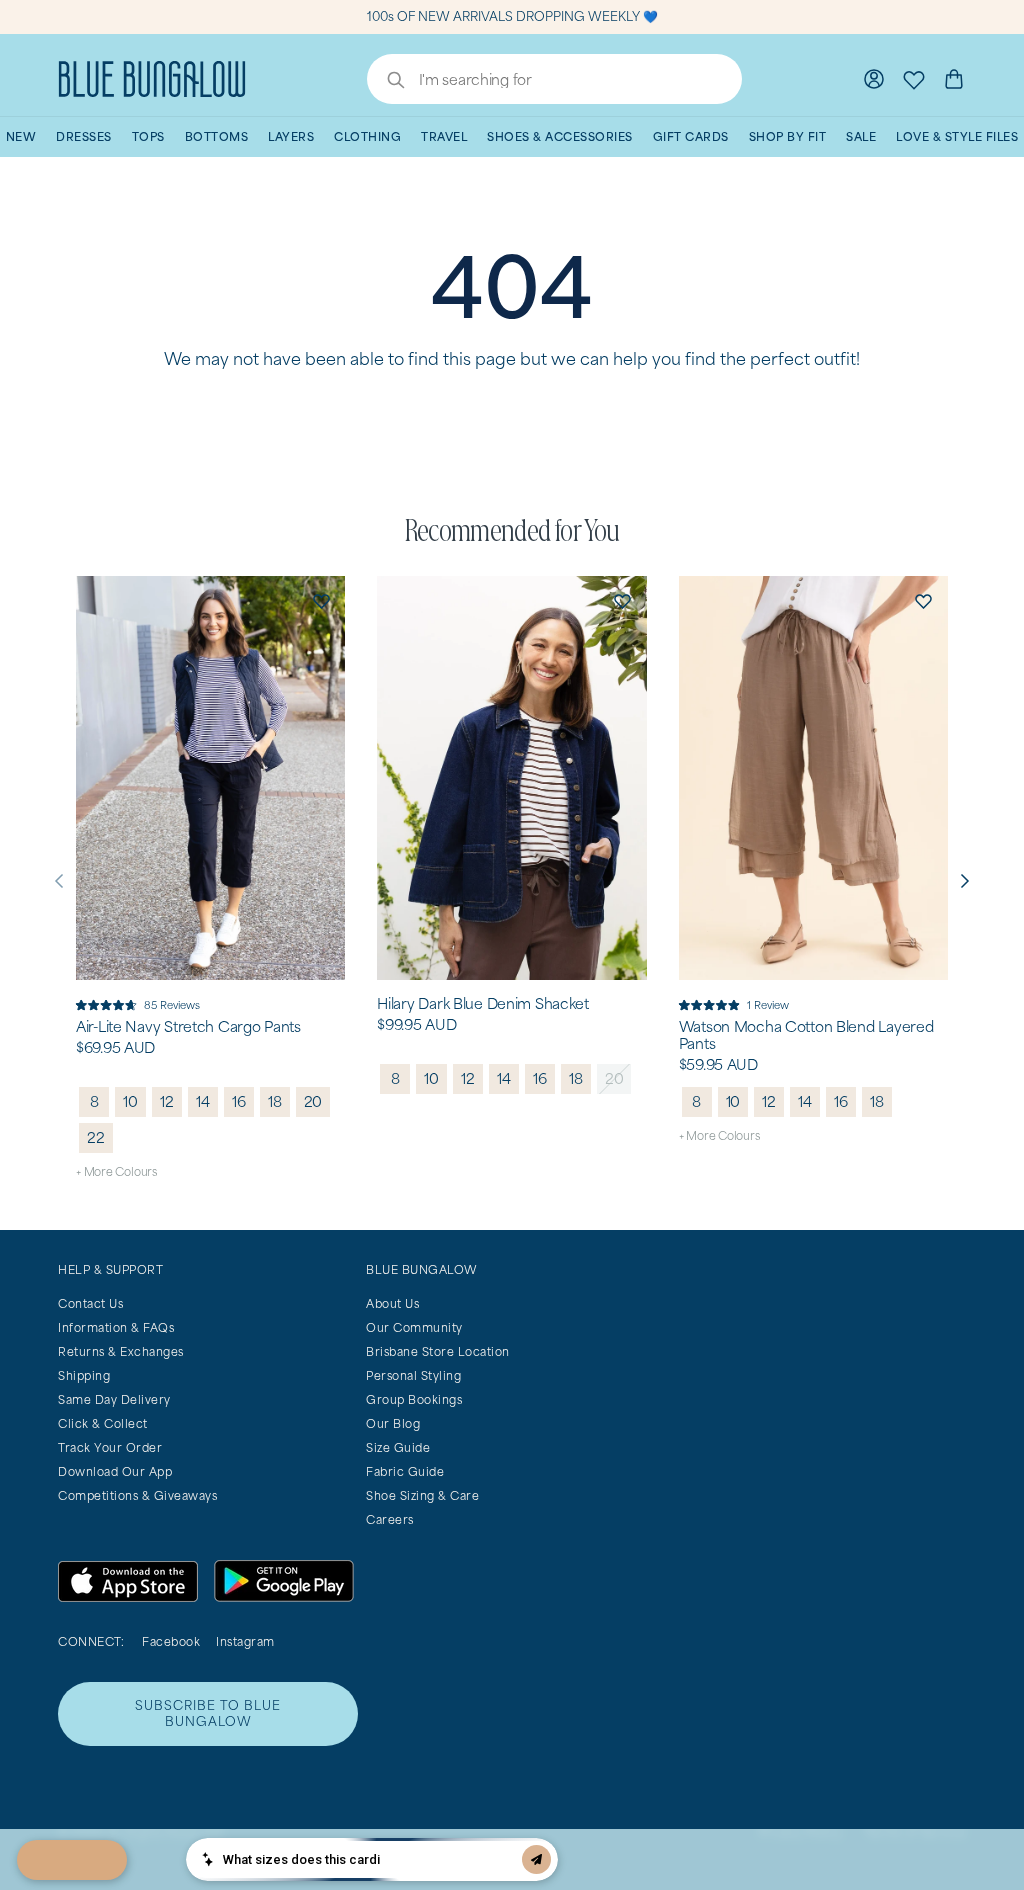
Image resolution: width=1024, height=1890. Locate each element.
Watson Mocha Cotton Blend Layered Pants (806, 1035)
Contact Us (90, 1303)
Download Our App (115, 1471)
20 (313, 1101)
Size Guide (398, 1447)
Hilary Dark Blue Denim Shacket (483, 1004)
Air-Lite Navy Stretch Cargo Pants (188, 1027)
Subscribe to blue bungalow (208, 1713)
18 (275, 1101)
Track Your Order (110, 1447)
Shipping (84, 1375)
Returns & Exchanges (121, 1351)
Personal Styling (413, 1375)
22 (96, 1137)
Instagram (245, 1641)
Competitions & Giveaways (137, 1495)
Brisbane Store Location (438, 1351)
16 (239, 1101)
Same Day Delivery (114, 1399)
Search (386, 82)
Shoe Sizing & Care (422, 1495)
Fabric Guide (405, 1471)
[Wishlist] (914, 79)
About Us (392, 1303)
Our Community (414, 1327)
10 (130, 1101)
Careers (390, 1519)
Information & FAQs (116, 1327)
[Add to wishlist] (321, 600)
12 (167, 1101)
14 (203, 1101)
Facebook (171, 1641)
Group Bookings (414, 1399)
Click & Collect (103, 1423)
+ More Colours (116, 1171)
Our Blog (393, 1423)
